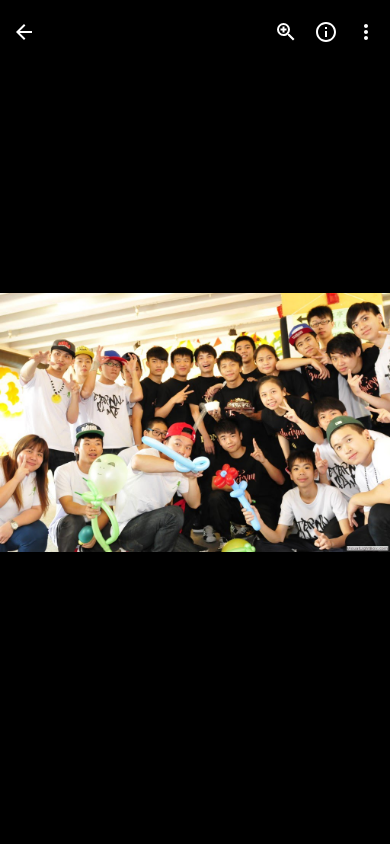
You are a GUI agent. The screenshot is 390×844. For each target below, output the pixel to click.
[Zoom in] (286, 32)
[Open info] (326, 32)
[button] (56, 422)
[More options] (366, 32)
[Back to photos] (24, 32)
